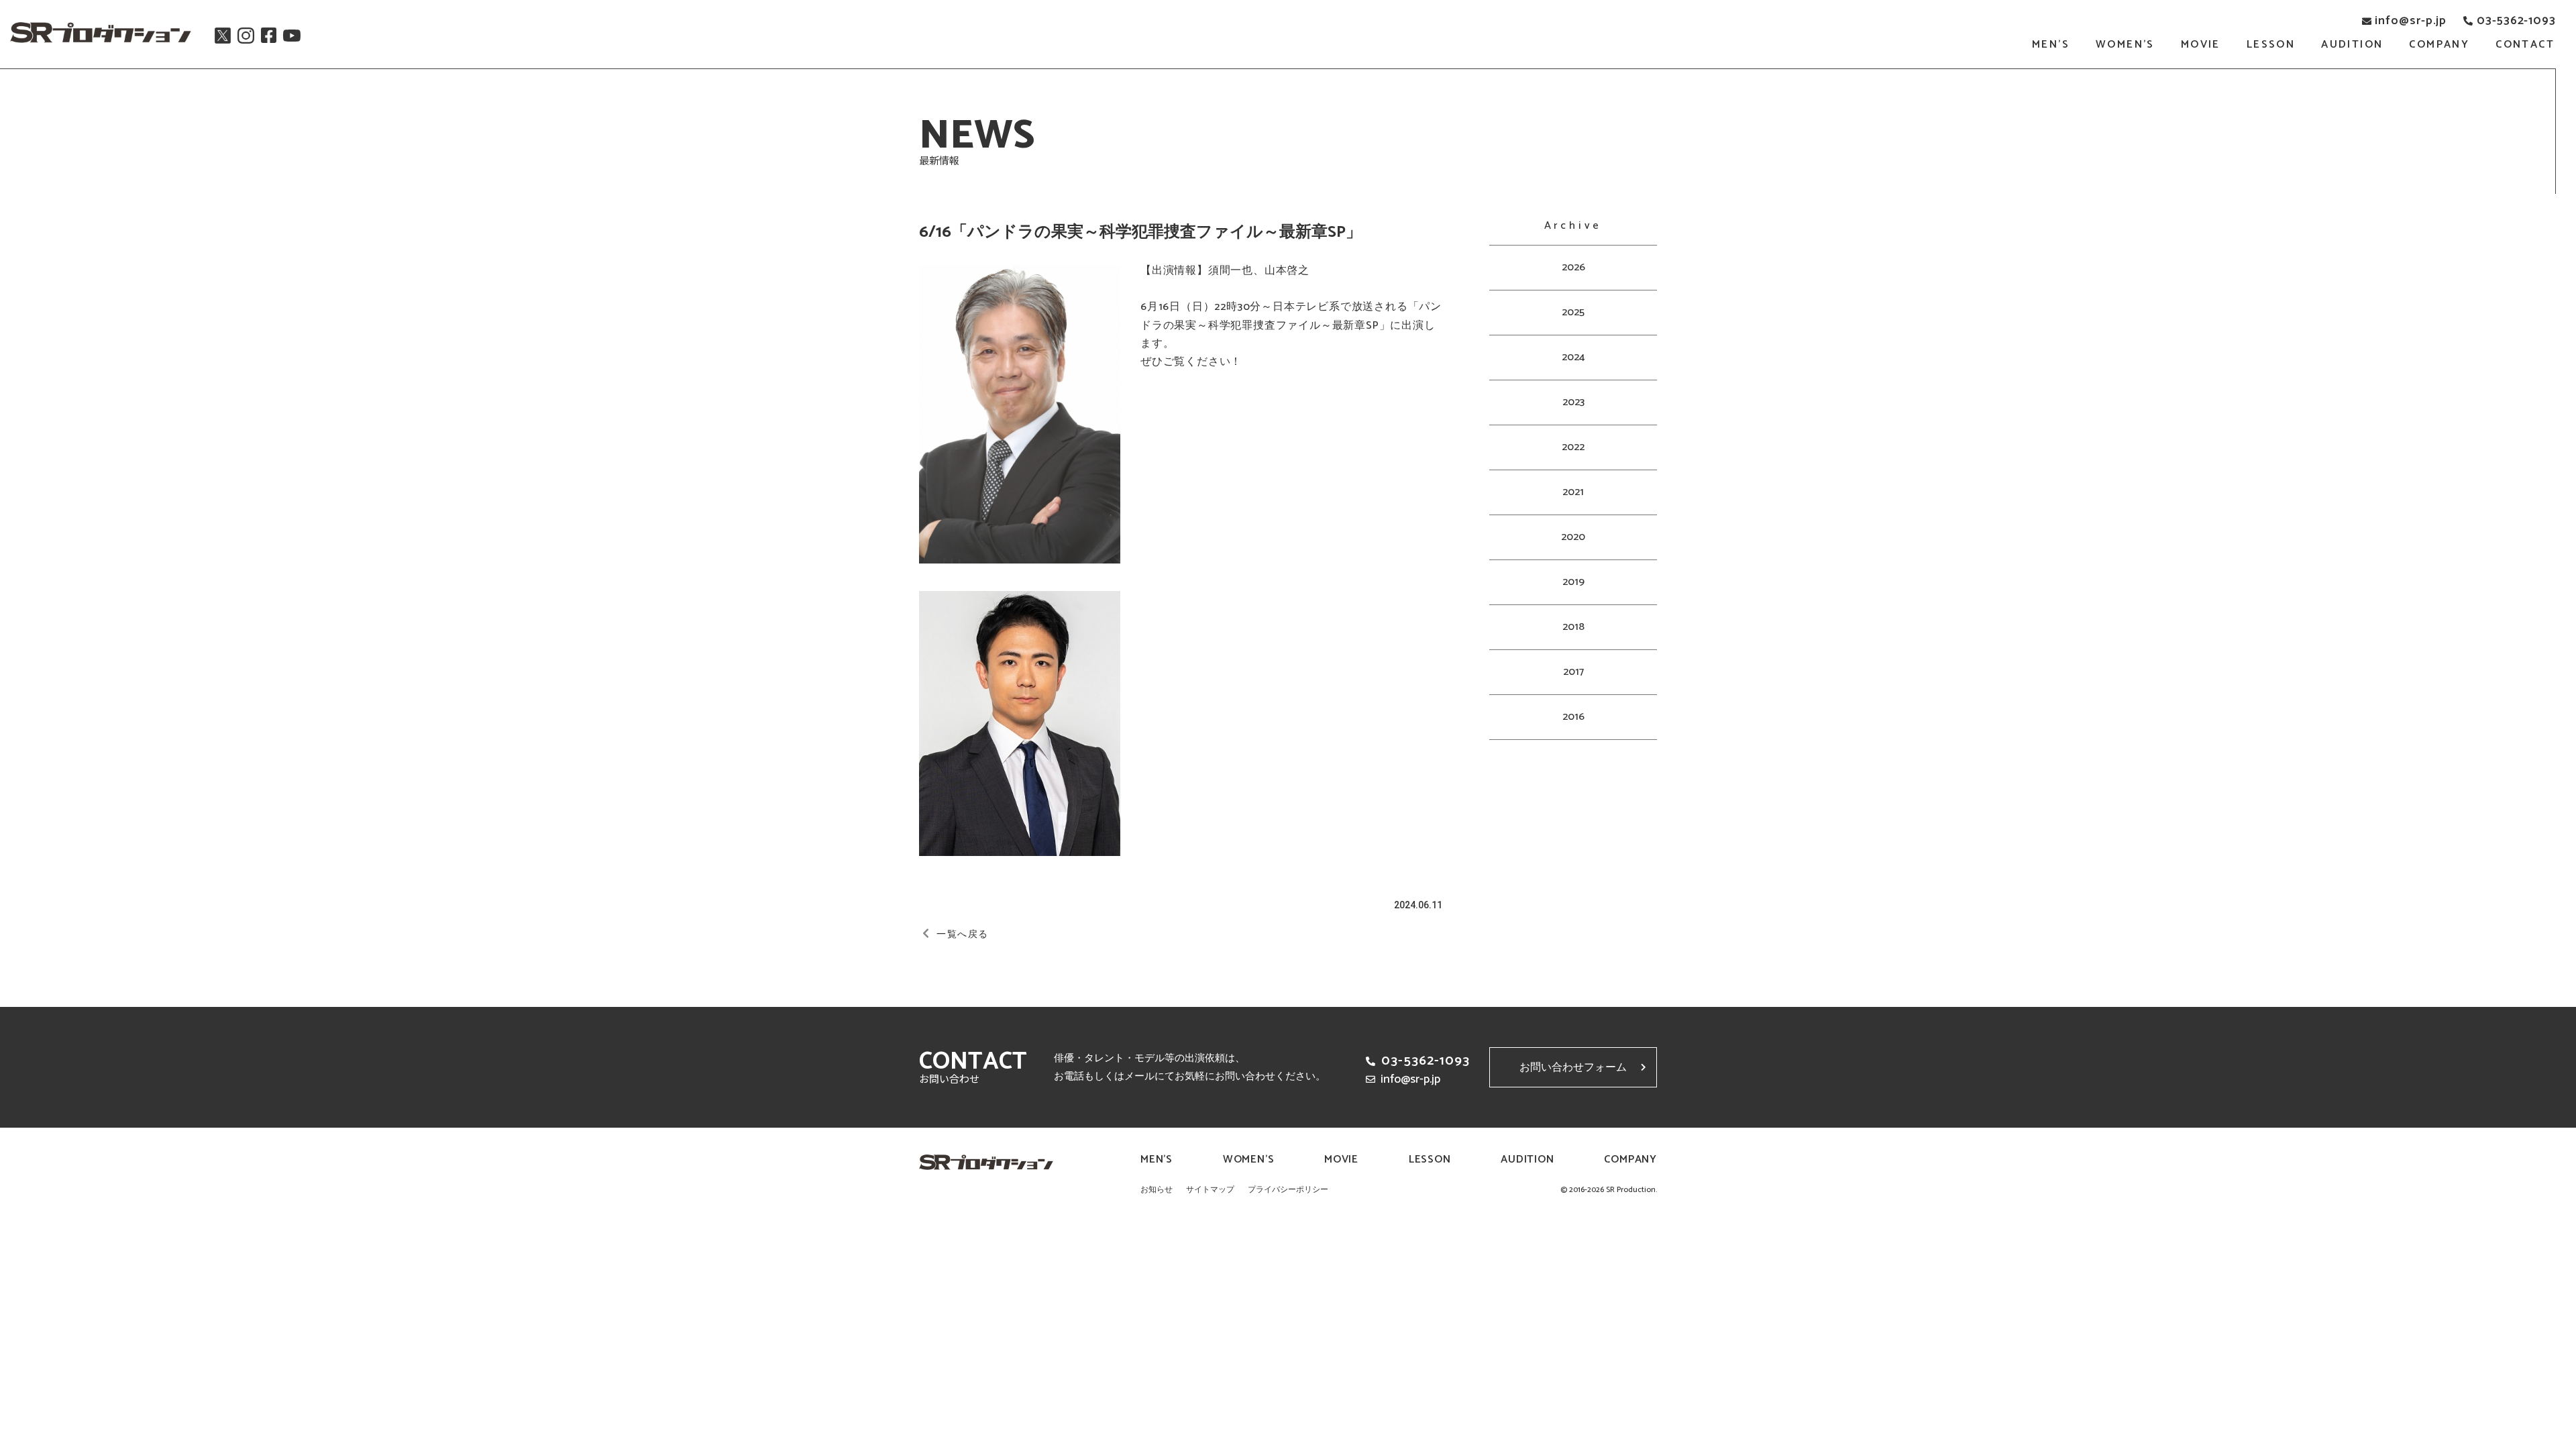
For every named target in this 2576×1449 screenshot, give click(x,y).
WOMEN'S (2125, 45)
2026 (1573, 267)
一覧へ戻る (962, 935)
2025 (1573, 312)
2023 (1573, 402)
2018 (1573, 627)
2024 (1573, 357)
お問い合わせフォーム (1573, 1068)
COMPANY (2439, 45)
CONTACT (2525, 45)
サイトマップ (1210, 1190)
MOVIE (2201, 45)
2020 (1573, 537)
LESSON (2271, 45)
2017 (1573, 672)
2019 (1573, 582)
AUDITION (2352, 45)
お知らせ (1157, 1190)
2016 (1573, 717)
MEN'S (2051, 45)
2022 (1573, 447)
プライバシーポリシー (1288, 1190)
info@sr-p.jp (2411, 21)
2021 (1573, 492)
